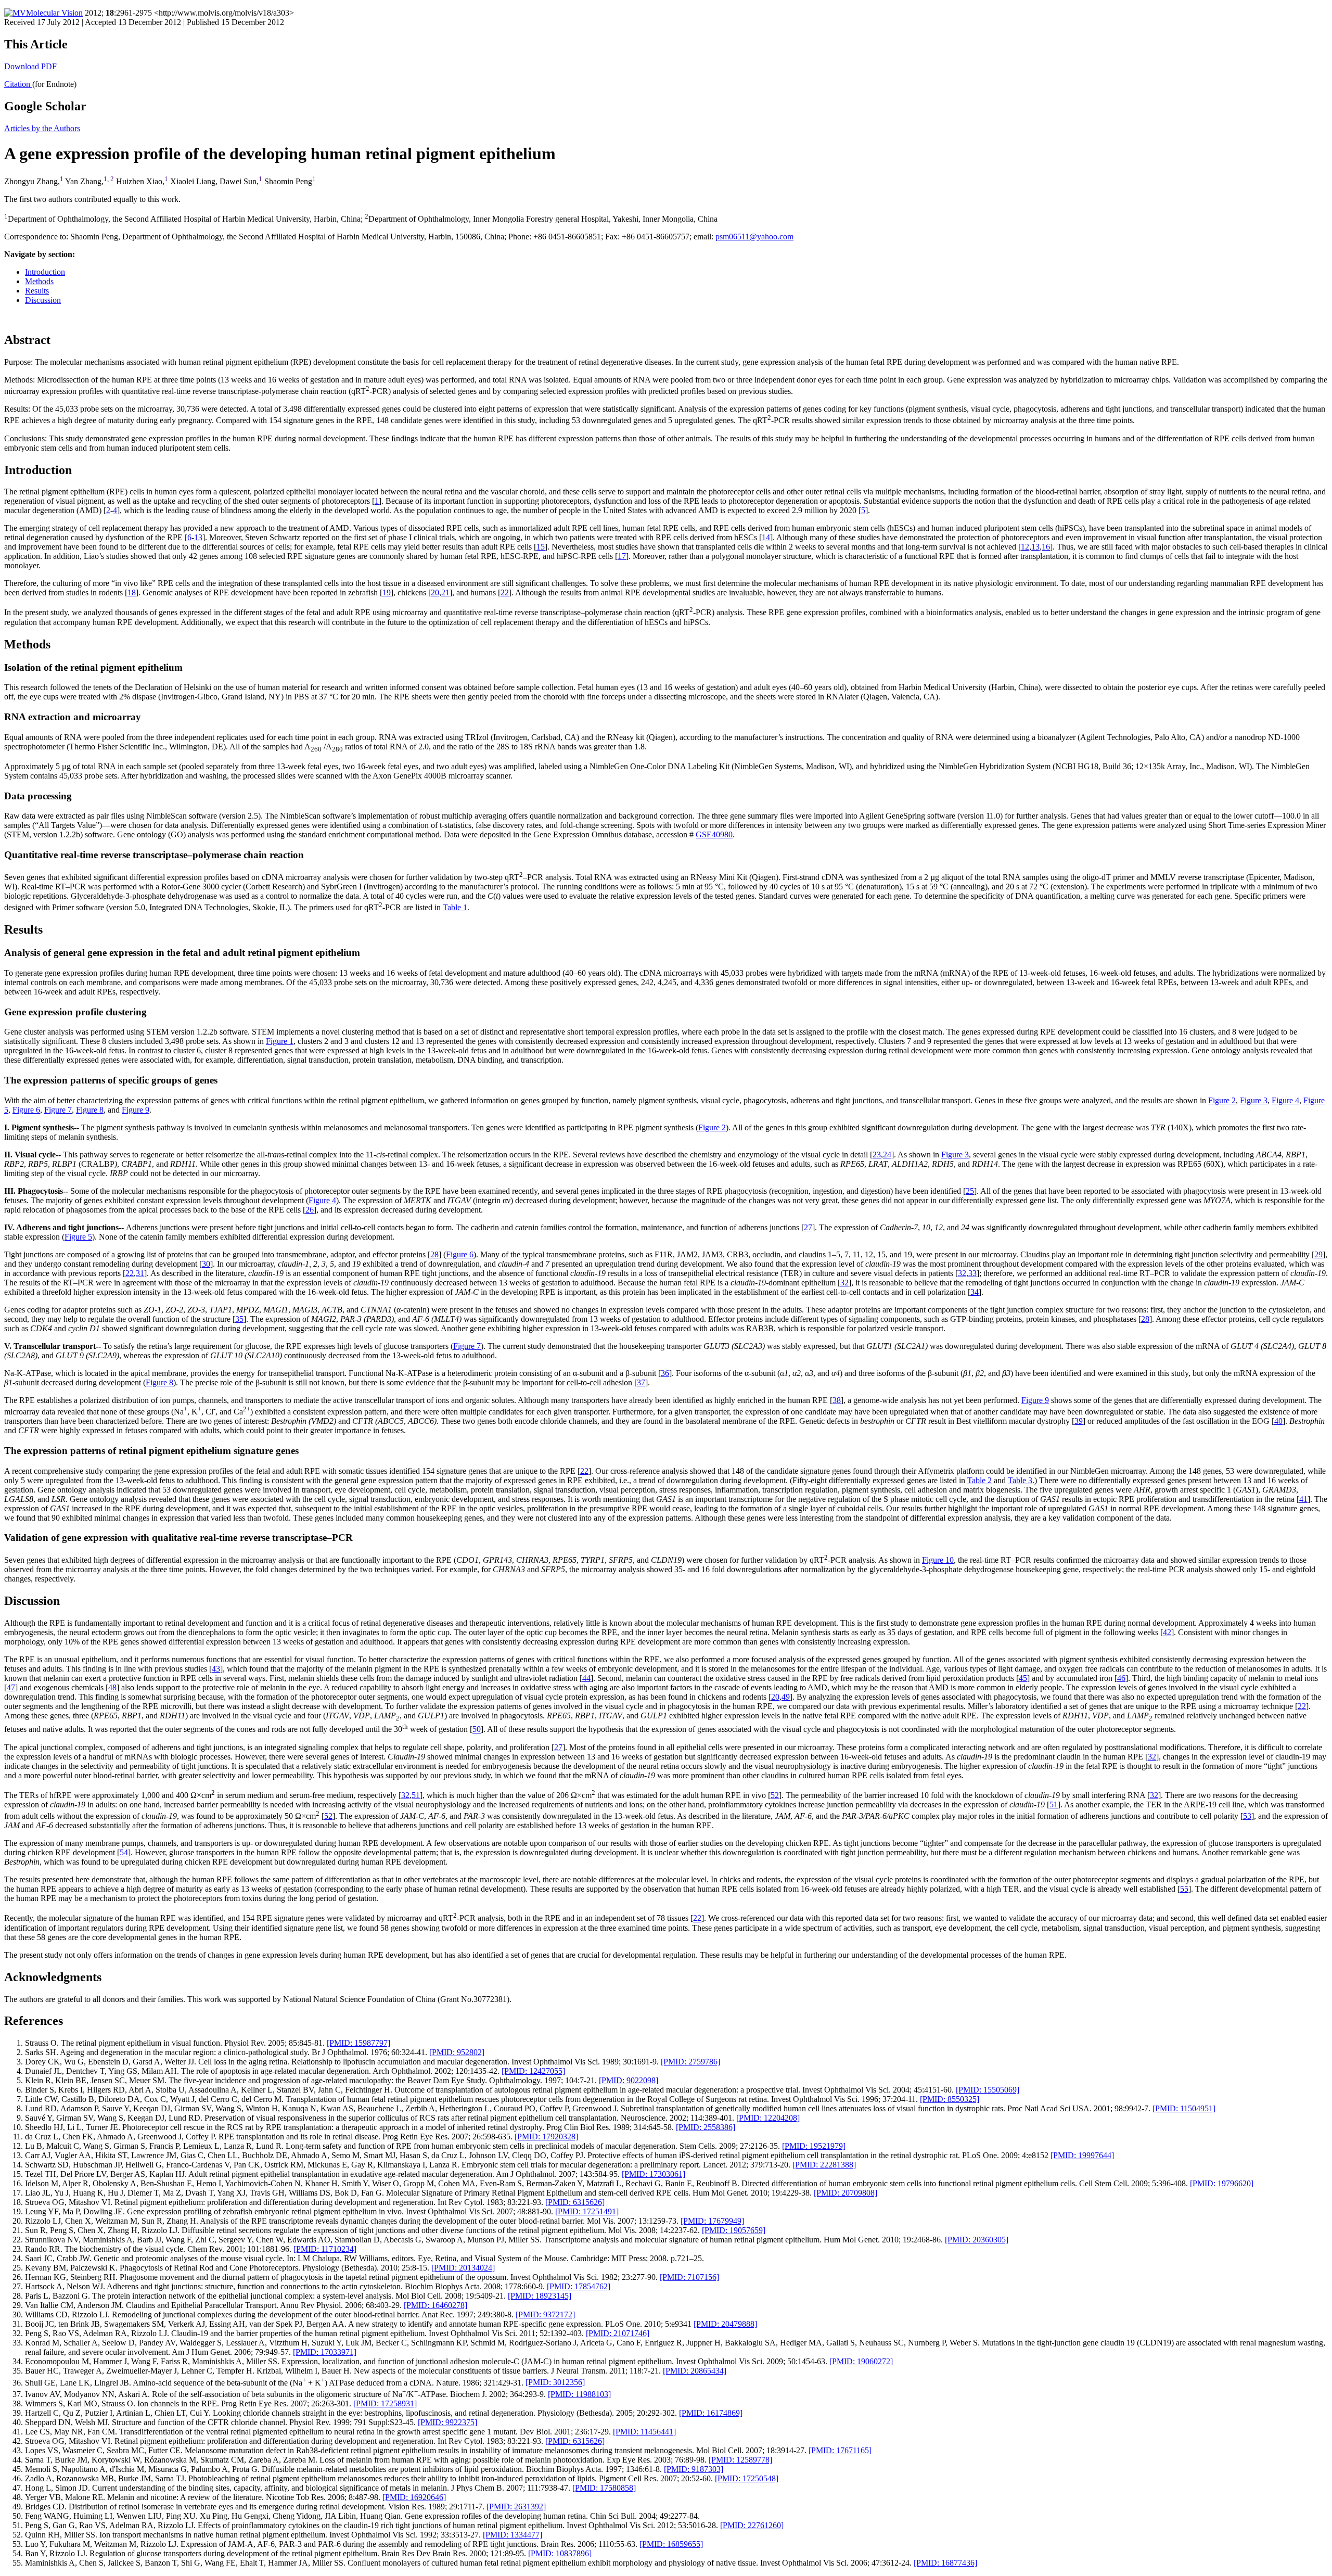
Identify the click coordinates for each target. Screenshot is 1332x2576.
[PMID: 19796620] (1222, 2183)
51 (416, 1795)
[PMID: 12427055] (533, 2071)
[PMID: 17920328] (546, 2137)
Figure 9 (136, 1110)
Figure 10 (938, 1560)
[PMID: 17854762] (579, 2286)
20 (435, 592)
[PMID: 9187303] (694, 2469)
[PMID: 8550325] (950, 2099)
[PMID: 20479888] (725, 2324)
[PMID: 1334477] (513, 2535)
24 (887, 1155)
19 (387, 592)
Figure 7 (58, 1110)
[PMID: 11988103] (579, 2394)
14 (766, 537)
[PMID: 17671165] (840, 2450)
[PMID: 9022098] (629, 2080)
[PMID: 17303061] (654, 2174)
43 (216, 1669)
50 (477, 1730)
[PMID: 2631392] (516, 2507)
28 (434, 1254)
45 (1023, 1678)
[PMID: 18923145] (540, 2296)
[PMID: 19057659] (734, 2230)
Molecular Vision (54, 13)
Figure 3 (1254, 1100)
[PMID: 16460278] (436, 2305)
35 (239, 1319)
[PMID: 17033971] (325, 2352)
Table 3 (1020, 1480)
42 (1167, 1632)
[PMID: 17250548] (747, 2478)
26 (310, 1210)
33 (972, 1273)
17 (622, 556)
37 (641, 1382)
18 (132, 592)
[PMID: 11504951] (1184, 2108)
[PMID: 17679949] (712, 2221)
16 (1046, 547)
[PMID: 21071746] (618, 2333)
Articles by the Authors (42, 128)
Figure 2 (1222, 1100)
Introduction (45, 272)
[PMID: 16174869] (711, 2413)
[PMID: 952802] (457, 2052)
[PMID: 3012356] (555, 2383)
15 (541, 547)
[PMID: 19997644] (1082, 2155)
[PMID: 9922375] (447, 2422)
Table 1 (455, 907)
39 (1079, 1421)
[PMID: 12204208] (768, 2118)
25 (970, 1191)
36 (665, 1373)
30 (206, 1264)
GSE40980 (714, 834)
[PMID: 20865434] (695, 2371)
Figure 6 (26, 1110)
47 (11, 1687)
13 (198, 537)
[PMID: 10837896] (560, 2553)
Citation (18, 84)
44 (586, 1678)
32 (962, 1273)
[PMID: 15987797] (358, 2043)
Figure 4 (1285, 1100)
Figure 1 (280, 1041)
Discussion (43, 300)
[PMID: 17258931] (385, 2403)
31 (140, 1273)
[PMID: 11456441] (644, 2432)
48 (112, 1687)
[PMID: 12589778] (740, 2460)
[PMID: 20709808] (846, 2193)
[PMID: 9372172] (545, 2314)
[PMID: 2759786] (690, 2062)
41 (1303, 1499)
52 (775, 1795)
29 (1318, 1254)
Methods (39, 281)
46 (1121, 1678)
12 (1025, 547)
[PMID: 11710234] (325, 2249)
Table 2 (979, 1480)
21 (445, 592)
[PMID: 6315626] (575, 2202)
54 (124, 1852)
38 (837, 1400)
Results (37, 291)
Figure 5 (78, 1237)
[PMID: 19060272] (861, 2361)
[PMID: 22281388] (824, 2165)
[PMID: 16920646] (414, 2497)
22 (505, 592)
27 (808, 1227)
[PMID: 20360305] (977, 2240)
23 (877, 1155)
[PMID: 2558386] (706, 2127)
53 (1247, 1816)
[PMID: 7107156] (689, 2277)
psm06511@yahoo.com (754, 237)
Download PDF (30, 66)
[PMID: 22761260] (752, 2525)
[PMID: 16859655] (671, 2544)
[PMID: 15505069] (988, 2090)
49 (786, 1697)
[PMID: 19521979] (814, 2146)
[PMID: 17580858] (604, 2488)
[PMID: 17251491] (587, 2211)
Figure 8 (90, 1110)
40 (1278, 1421)
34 (975, 1292)
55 (1184, 1889)
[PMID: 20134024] (463, 2268)
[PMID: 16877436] (945, 2563)
